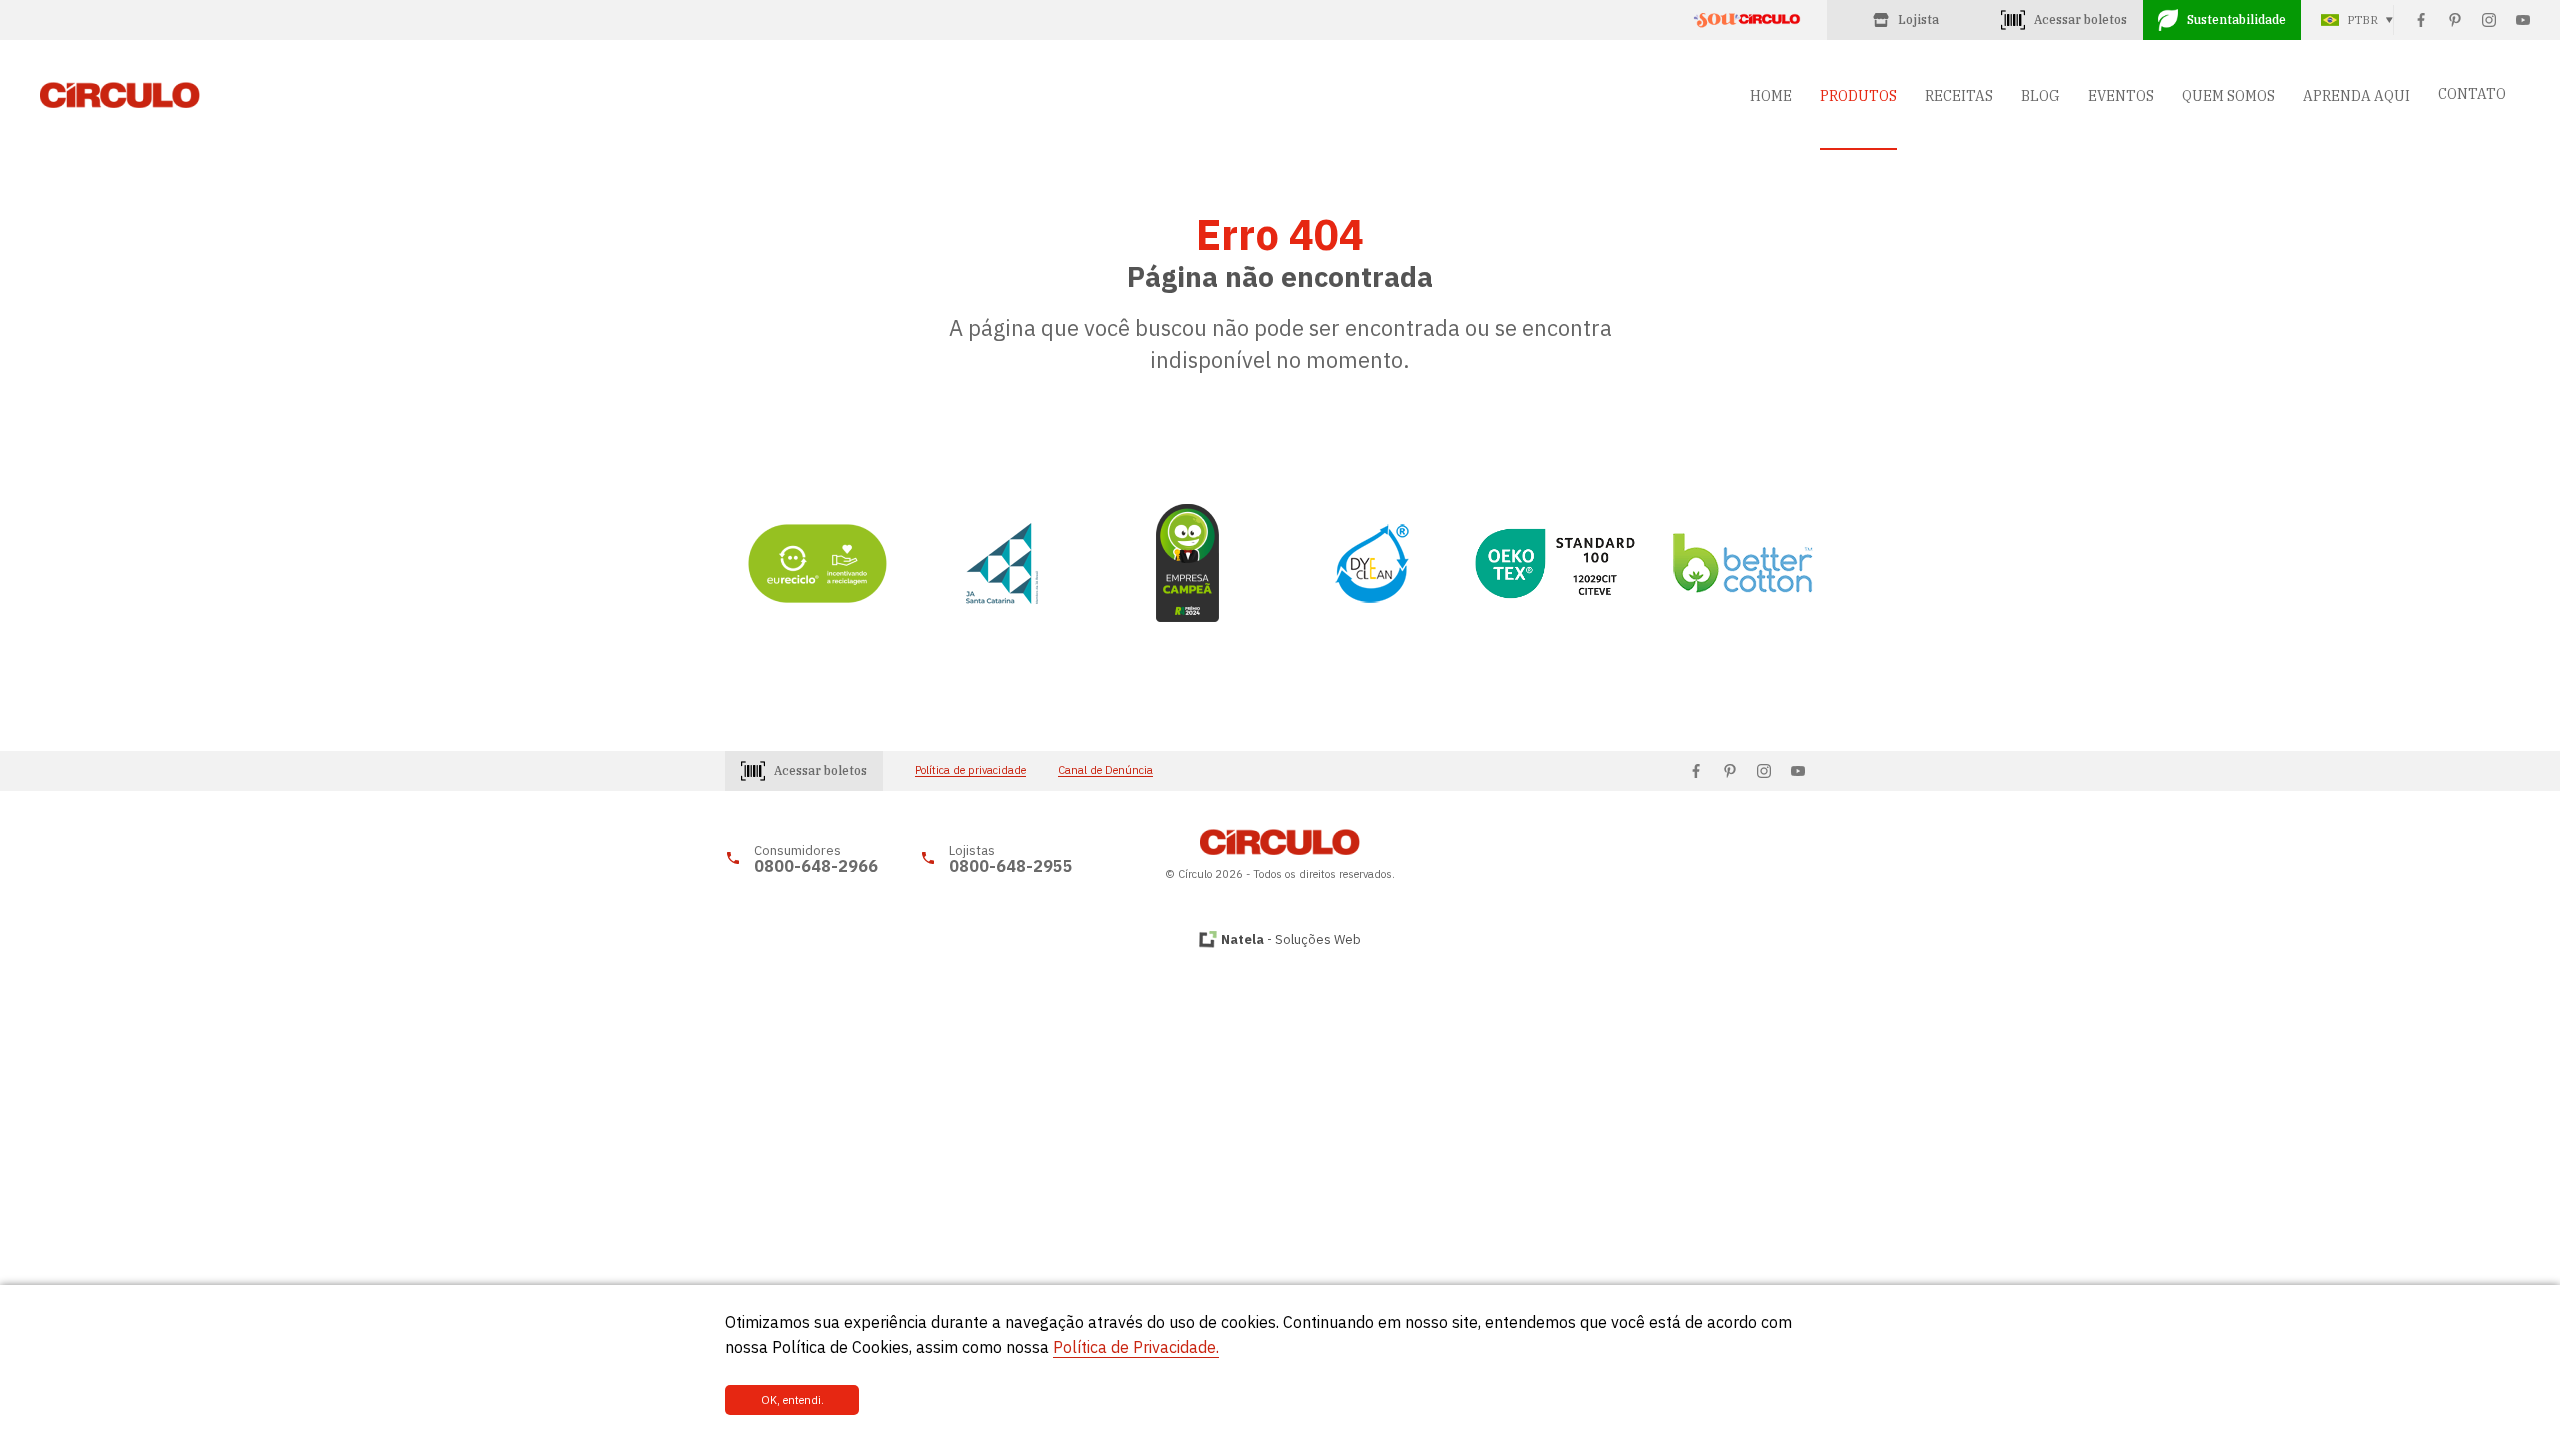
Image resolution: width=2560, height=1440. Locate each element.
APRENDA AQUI (2356, 96)
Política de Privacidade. (1136, 1347)
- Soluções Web (1291, 939)
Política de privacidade (970, 770)
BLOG (2040, 96)
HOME (1771, 96)
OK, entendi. (792, 1400)
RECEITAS (1959, 96)
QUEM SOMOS (2228, 96)
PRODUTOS (1858, 96)
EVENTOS (2121, 96)
